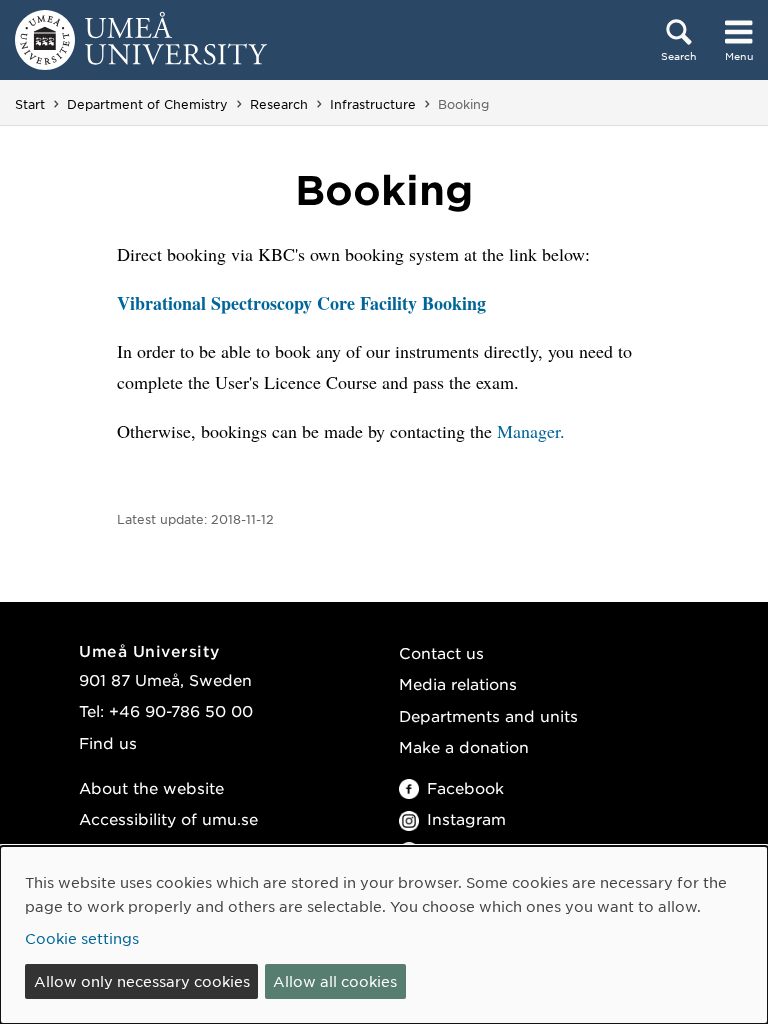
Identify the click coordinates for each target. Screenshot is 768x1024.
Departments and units (488, 715)
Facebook (465, 787)
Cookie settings (82, 938)
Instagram (466, 818)
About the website (151, 787)
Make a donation (464, 746)
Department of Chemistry (147, 104)
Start (30, 104)
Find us (108, 742)
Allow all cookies (335, 981)
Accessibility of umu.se (168, 818)
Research (279, 104)
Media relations (458, 683)
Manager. (531, 431)
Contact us (441, 652)
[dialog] (384, 935)
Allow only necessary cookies (142, 981)
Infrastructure (373, 104)
